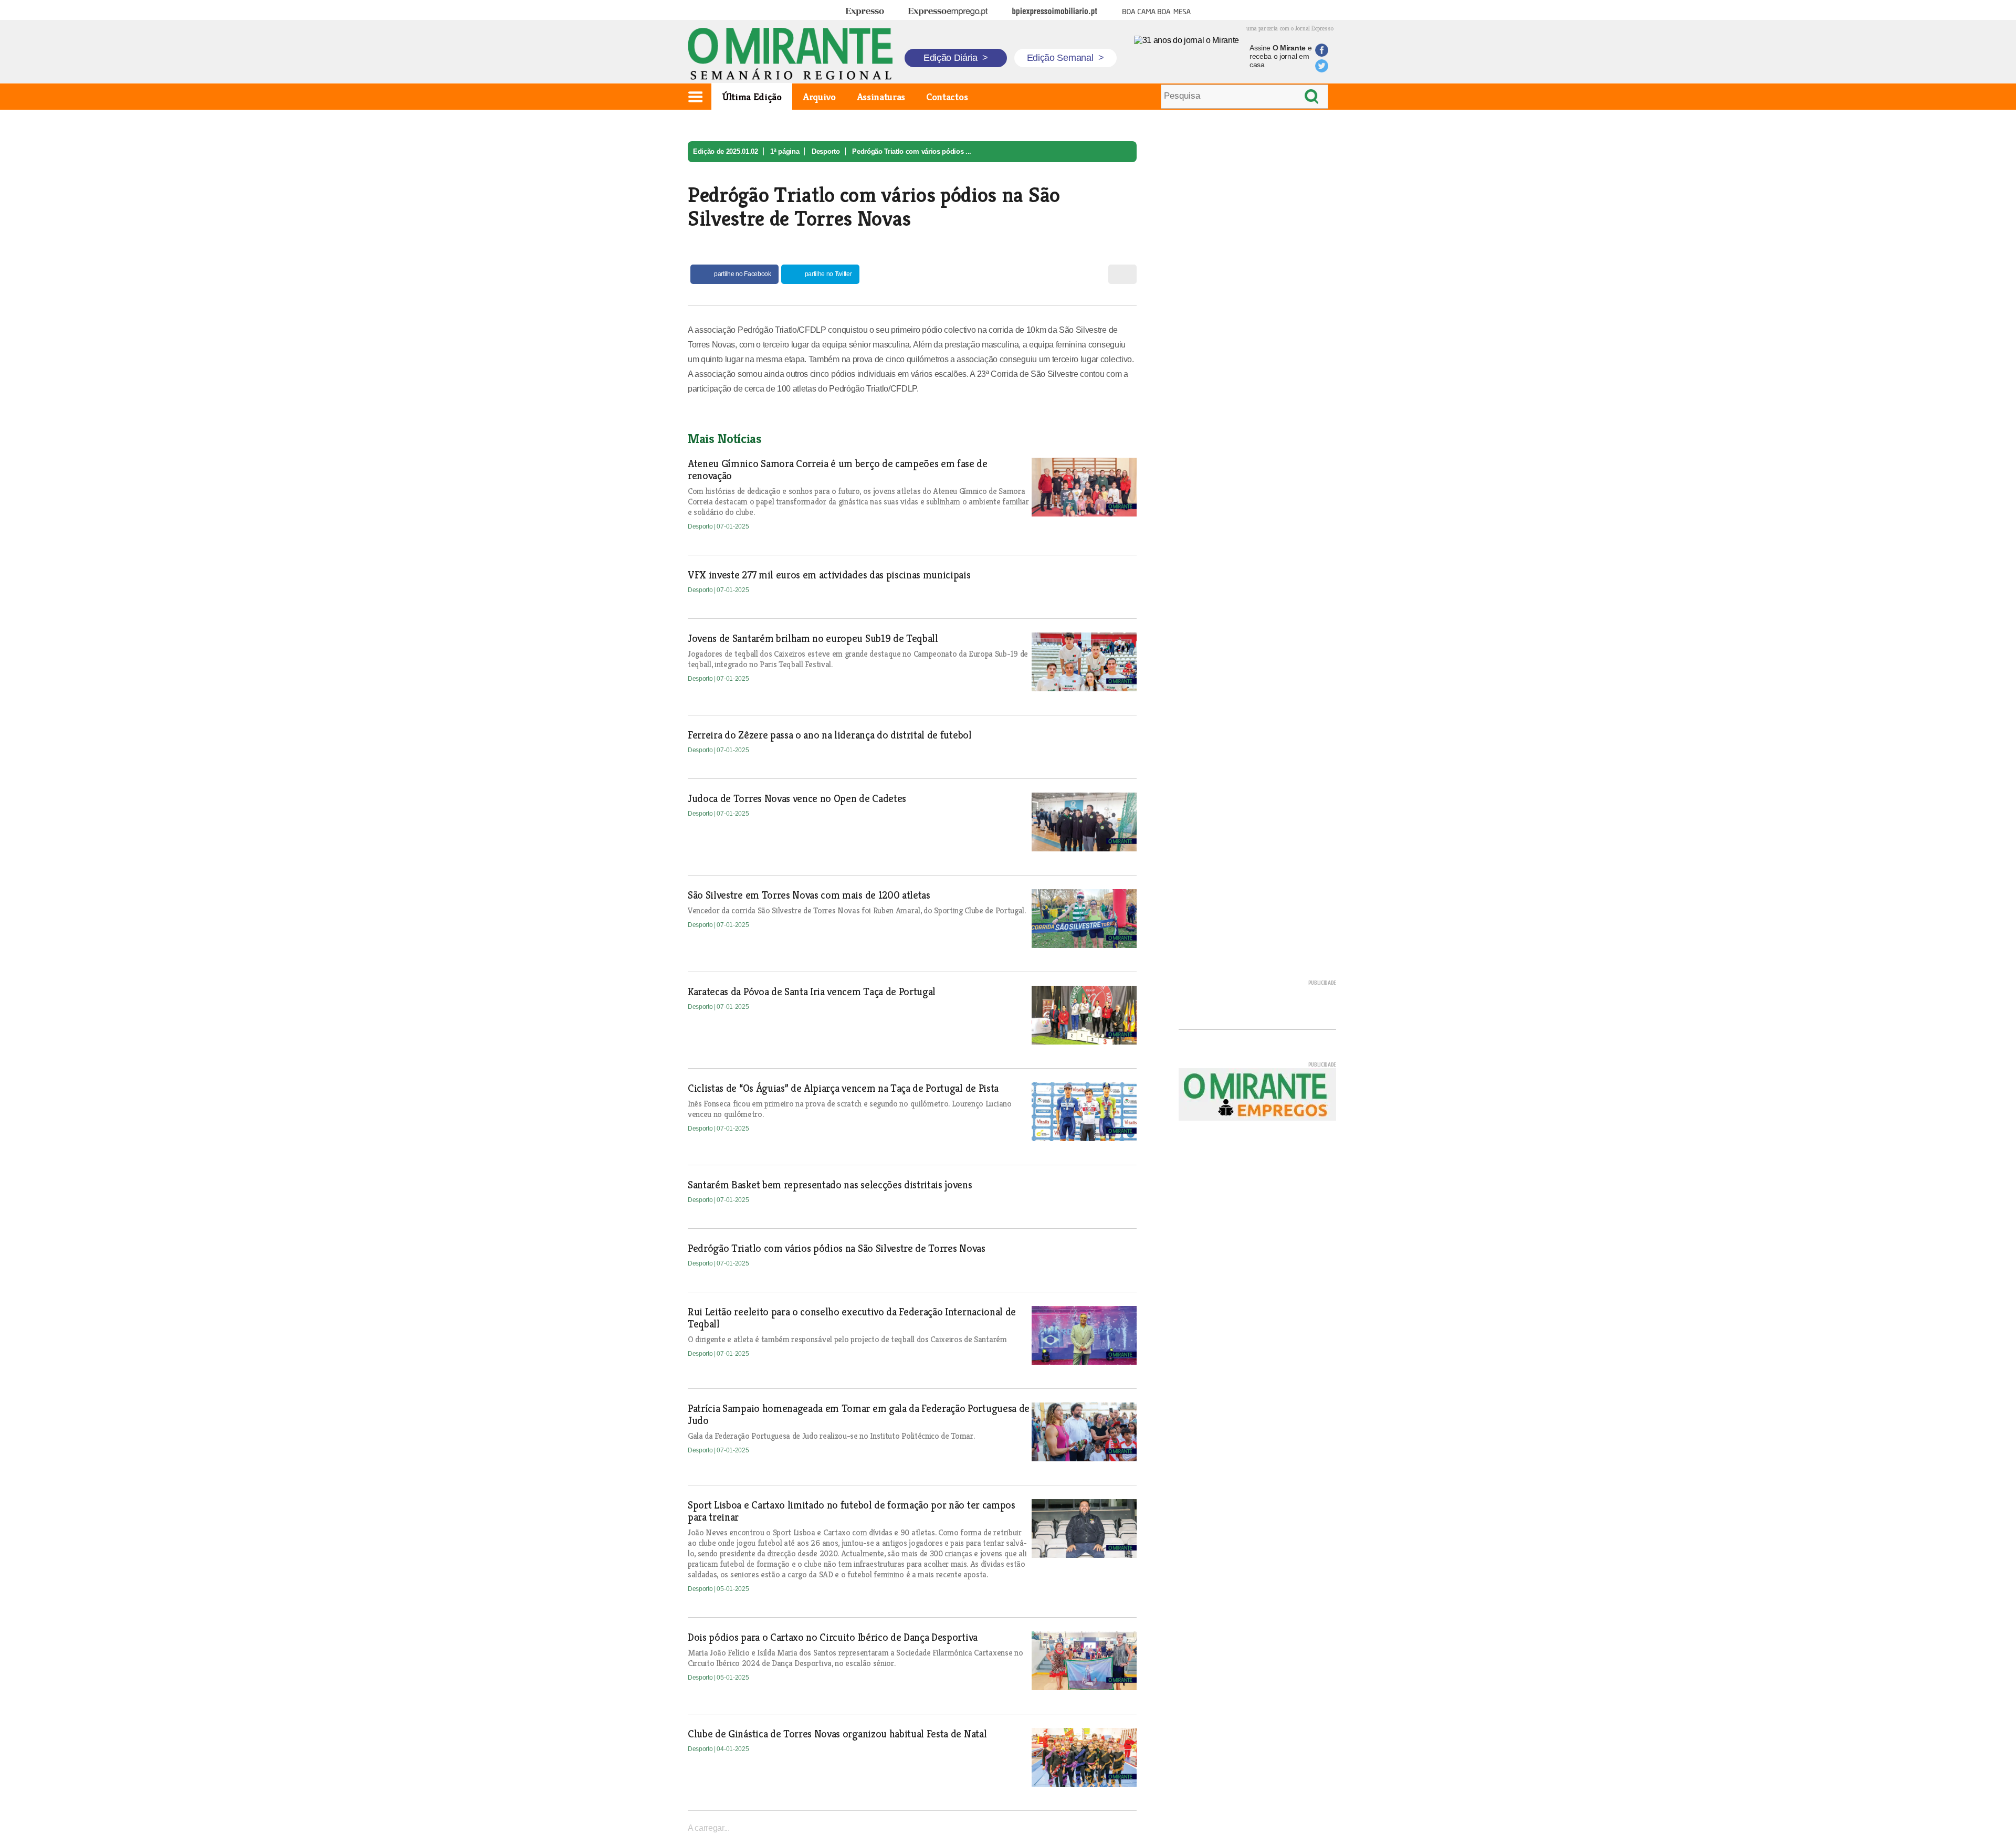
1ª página (785, 151)
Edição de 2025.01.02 (726, 151)
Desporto (826, 151)
